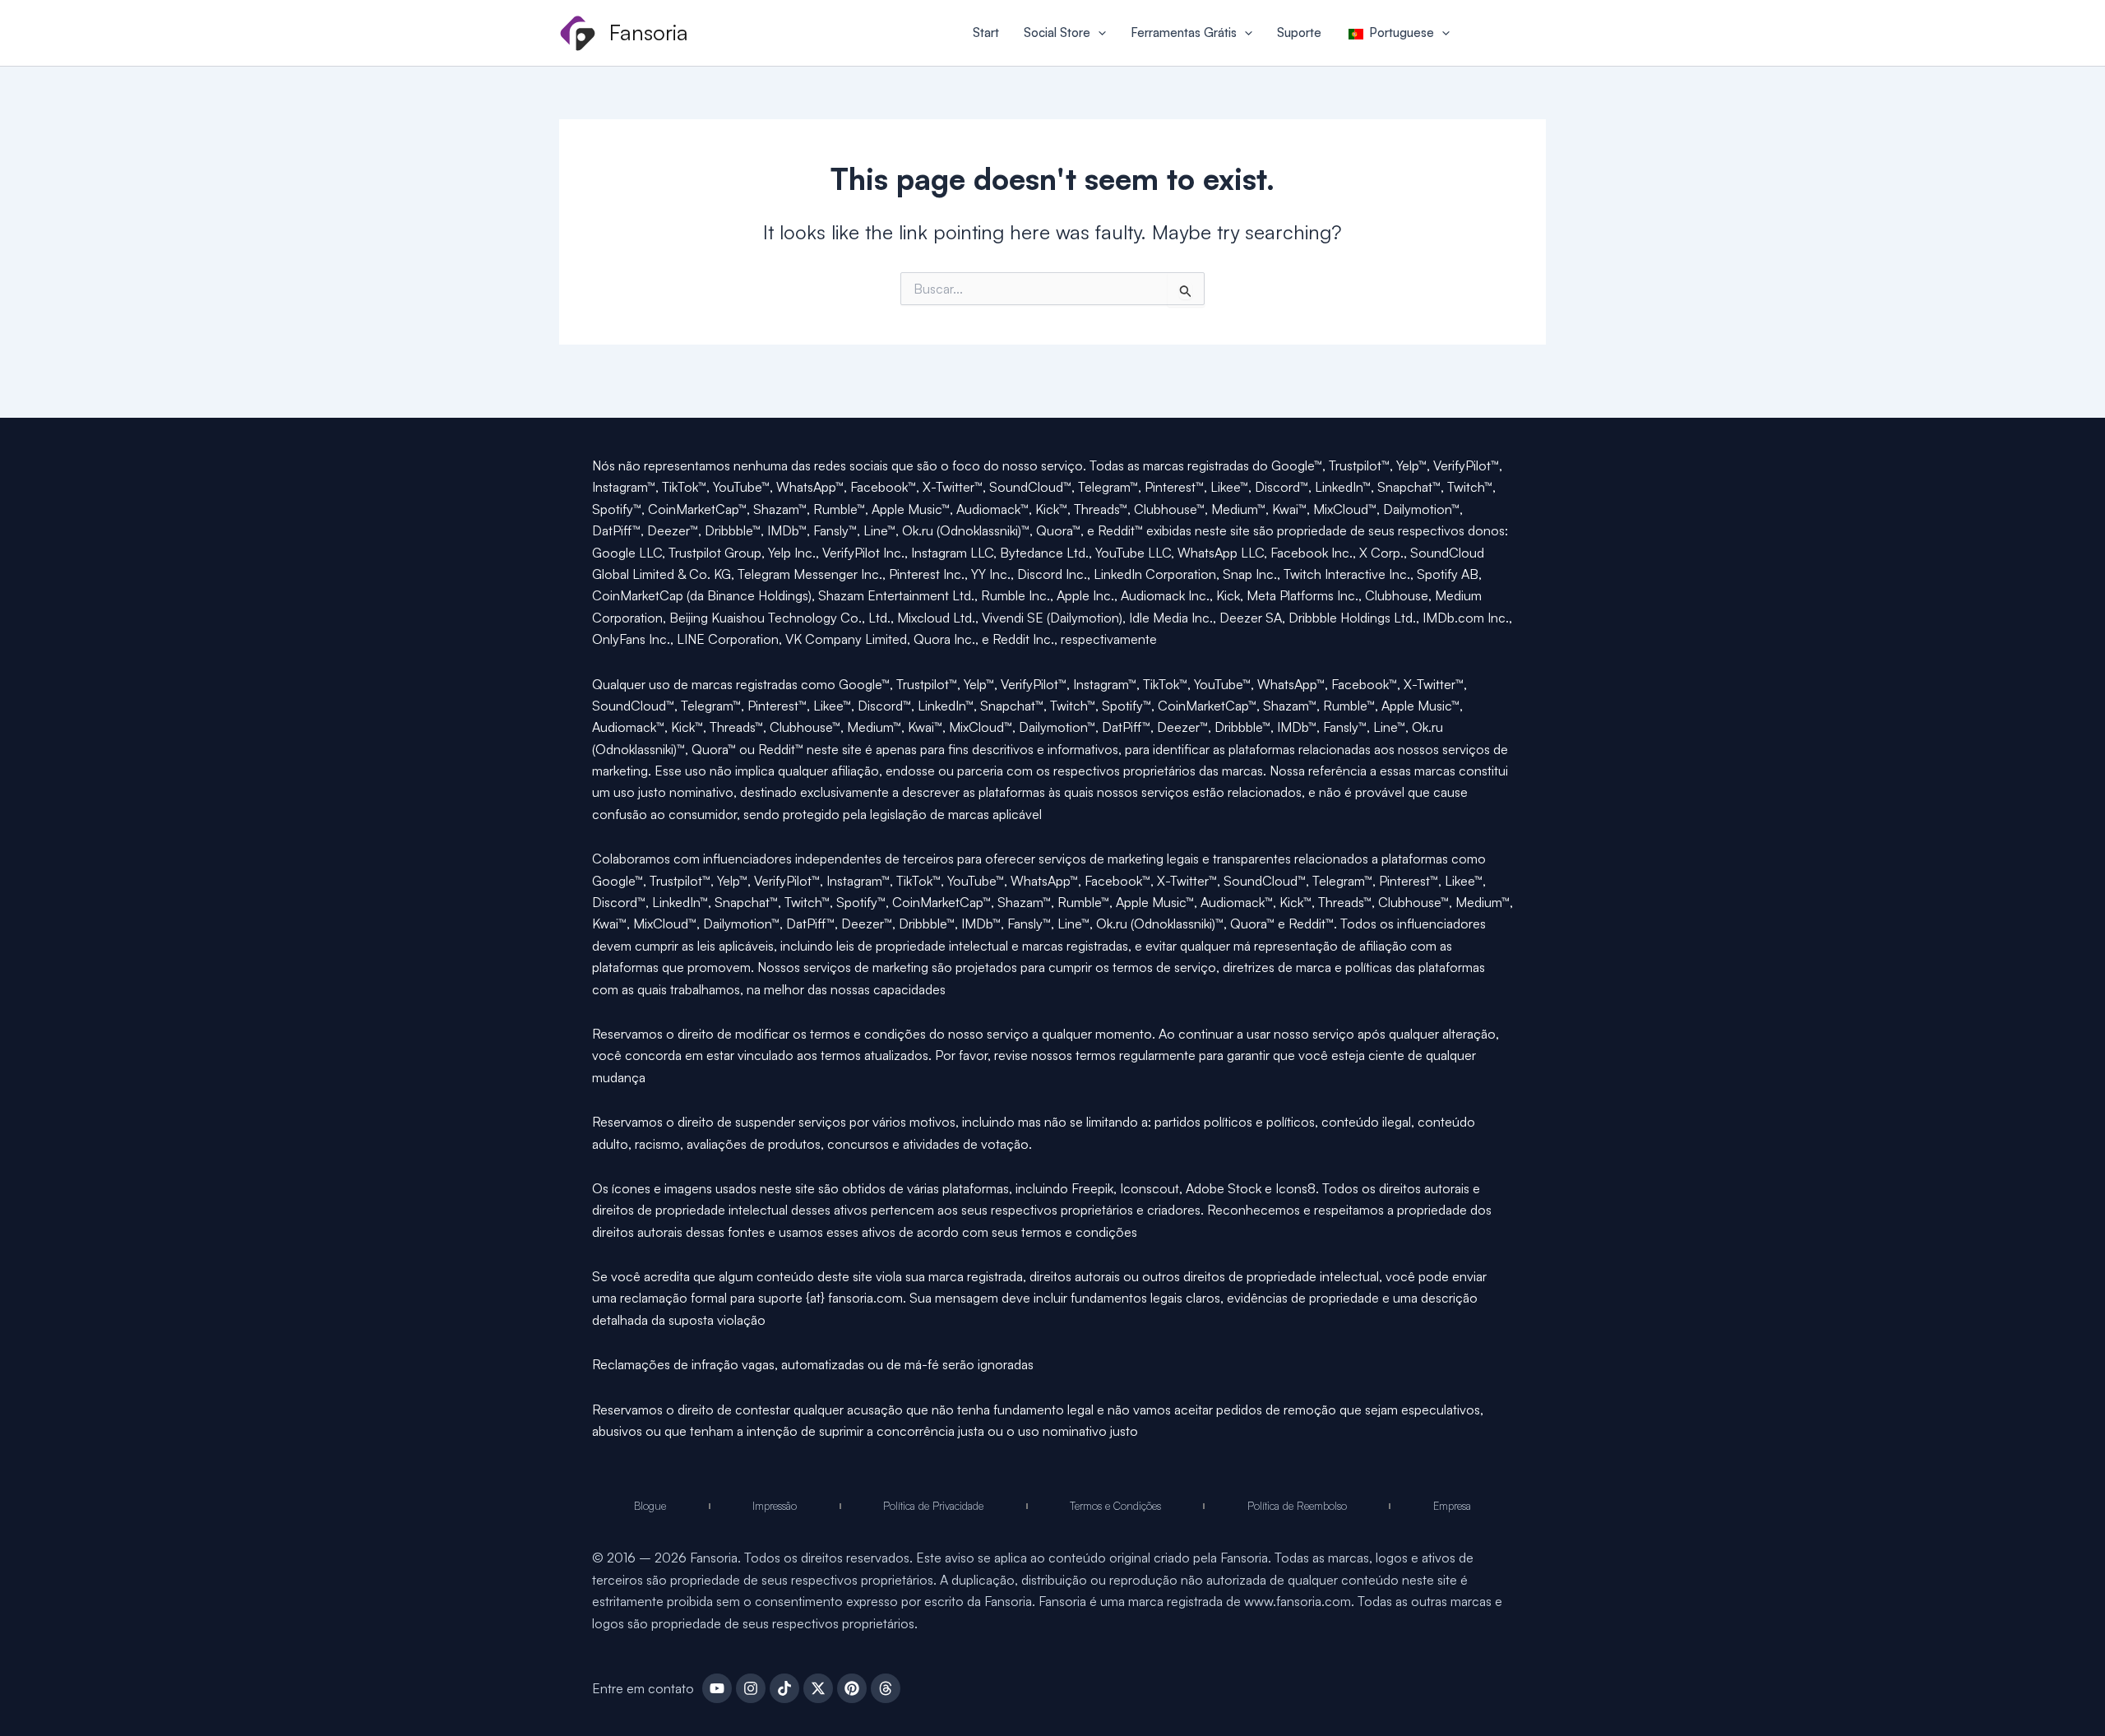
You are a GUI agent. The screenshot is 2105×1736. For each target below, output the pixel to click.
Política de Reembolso (1297, 1506)
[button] (1098, 33)
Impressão (775, 1506)
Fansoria (649, 32)
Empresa (1452, 1506)
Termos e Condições (1115, 1506)
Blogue (650, 1506)
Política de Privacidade (933, 1506)
